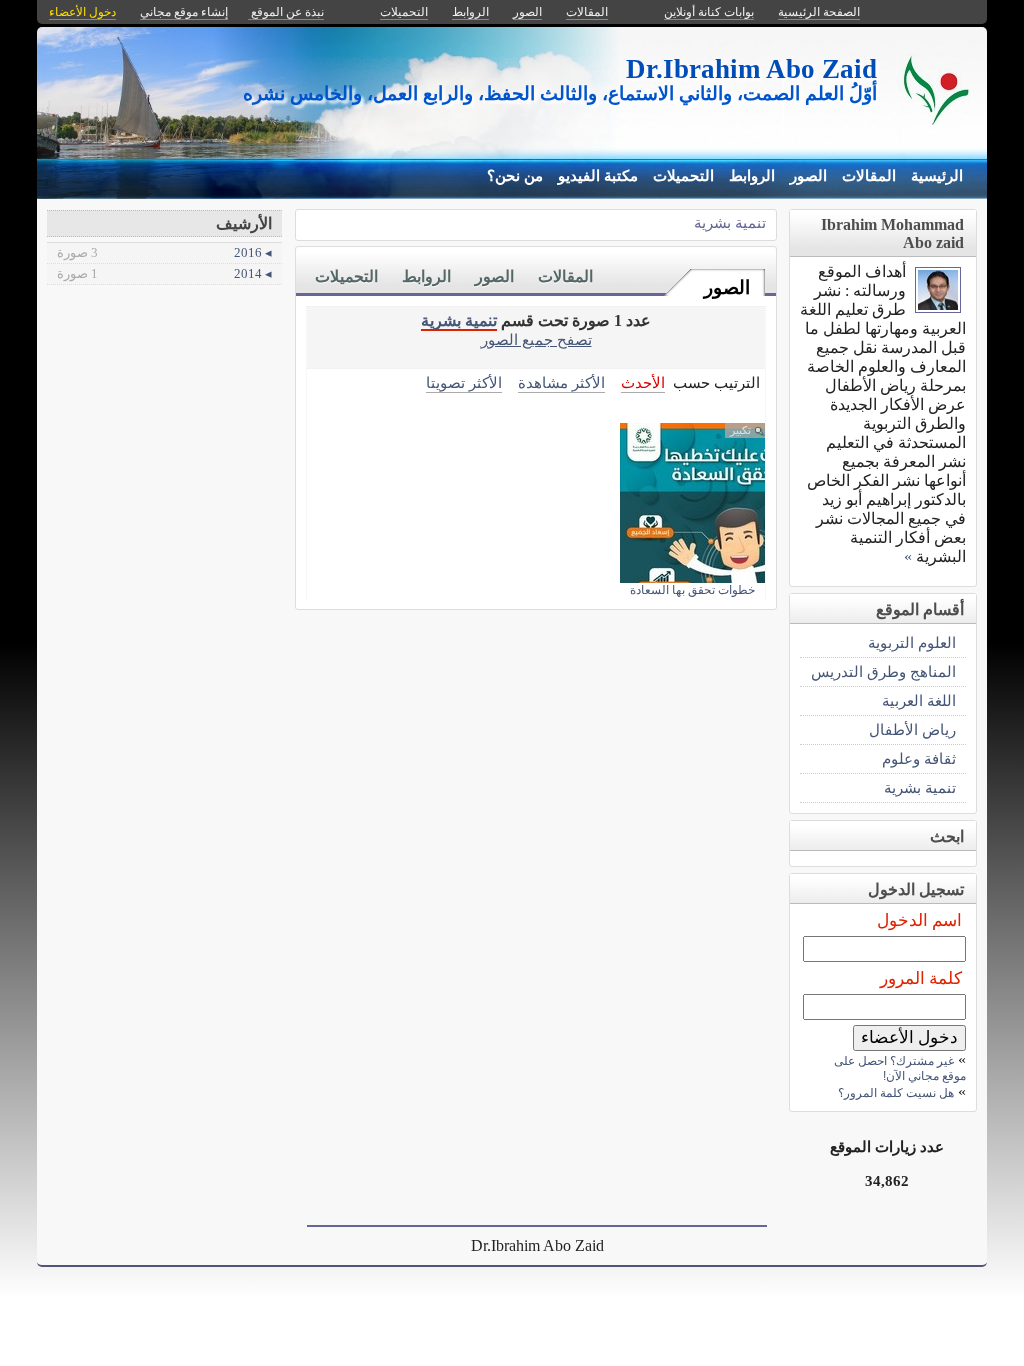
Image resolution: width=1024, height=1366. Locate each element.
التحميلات (683, 176)
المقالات (869, 176)
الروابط (752, 176)
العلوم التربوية (912, 642)
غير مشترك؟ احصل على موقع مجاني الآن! (900, 1068)
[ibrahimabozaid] (938, 307)
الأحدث (643, 382)
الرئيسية (937, 176)
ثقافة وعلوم (919, 758)
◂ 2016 (164, 252)
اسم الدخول (919, 920)
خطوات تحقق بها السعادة (692, 590)
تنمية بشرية (730, 222)
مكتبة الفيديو (598, 176)
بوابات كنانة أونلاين (709, 12)
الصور (808, 176)
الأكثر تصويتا (464, 382)
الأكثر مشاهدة (561, 382)
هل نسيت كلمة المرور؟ (896, 1093)
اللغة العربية (919, 700)
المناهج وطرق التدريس (883, 671)
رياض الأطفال (912, 729)
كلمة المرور (921, 978)
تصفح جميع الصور (536, 339)
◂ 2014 (164, 273)
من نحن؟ (515, 176)
